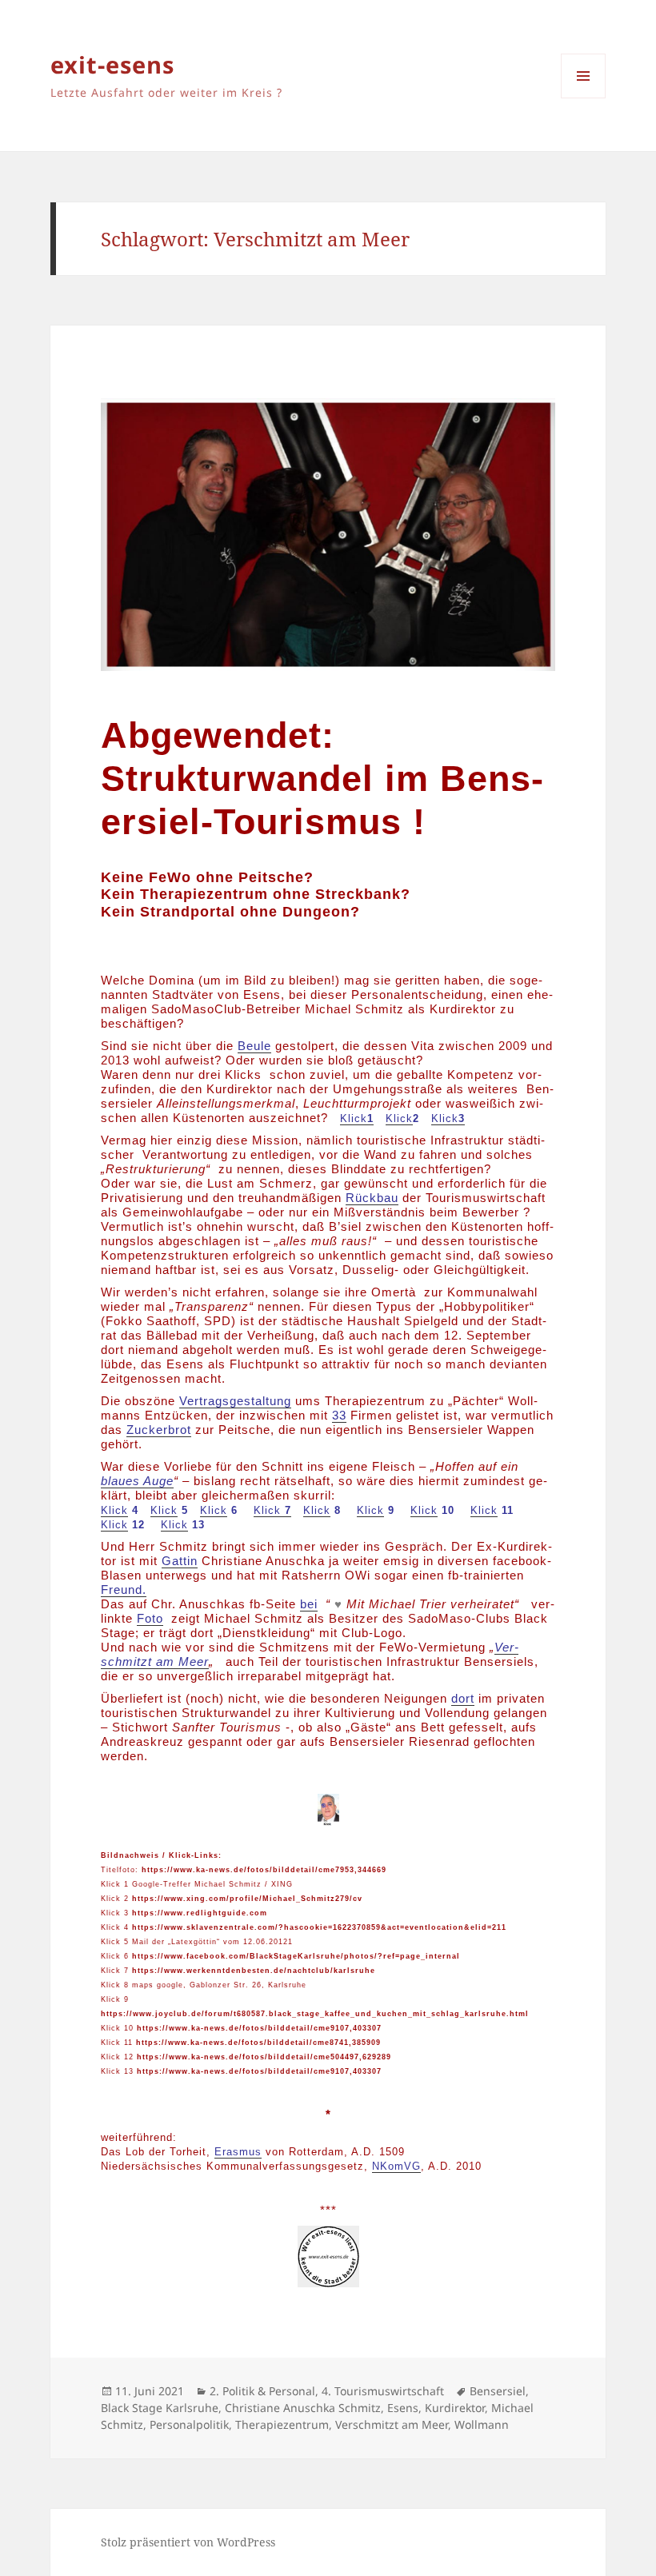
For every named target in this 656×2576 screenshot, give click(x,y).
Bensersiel (498, 2391)
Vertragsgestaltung (235, 1401)
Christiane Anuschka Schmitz (303, 2408)
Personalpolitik (189, 2424)
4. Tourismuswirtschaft (383, 2391)
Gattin (180, 1561)
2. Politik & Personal (262, 2391)
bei (309, 1604)
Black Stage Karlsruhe (160, 2408)
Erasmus (238, 2152)
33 (339, 1415)
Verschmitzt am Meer (392, 2424)
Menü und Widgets (584, 98)
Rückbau (372, 1198)
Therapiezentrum (282, 2424)
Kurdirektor (455, 2408)
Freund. (124, 1590)
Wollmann (482, 2424)
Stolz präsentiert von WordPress (188, 2542)
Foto (150, 1618)
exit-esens (112, 64)
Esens (403, 2408)
